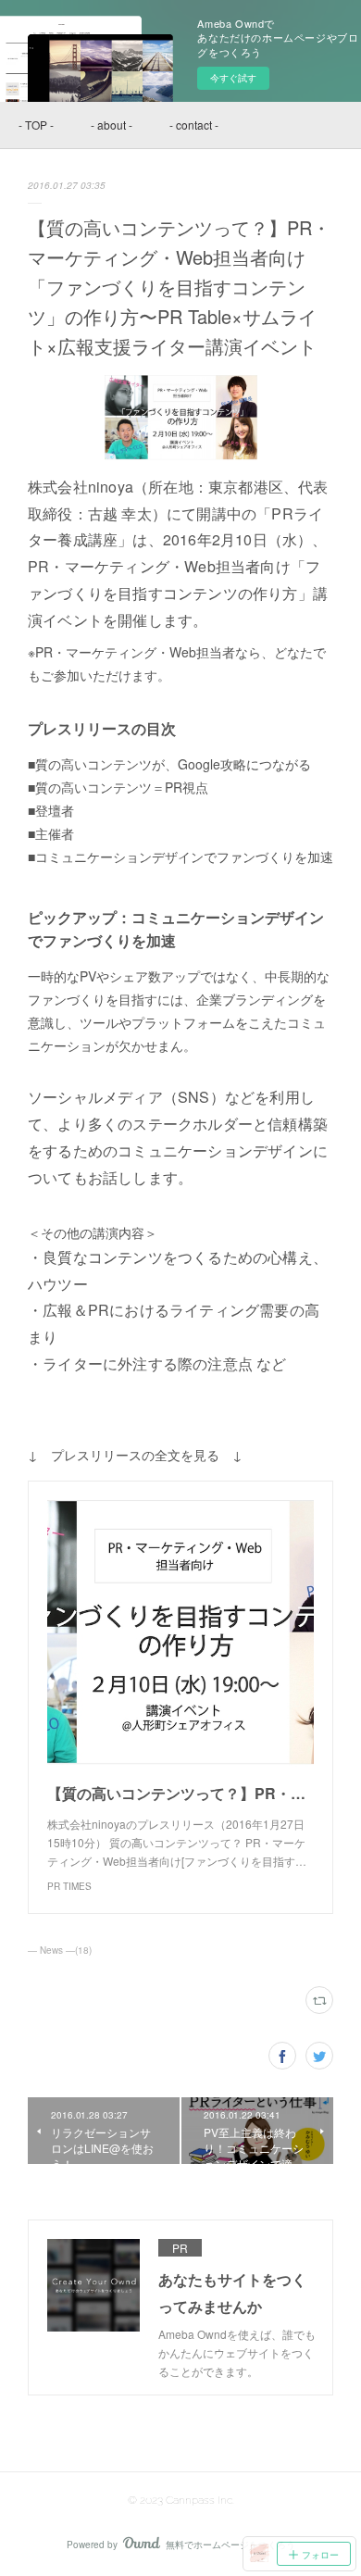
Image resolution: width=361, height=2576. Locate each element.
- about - (112, 125)
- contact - (194, 125)
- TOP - (36, 125)
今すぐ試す (233, 78)
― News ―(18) (60, 1950)
